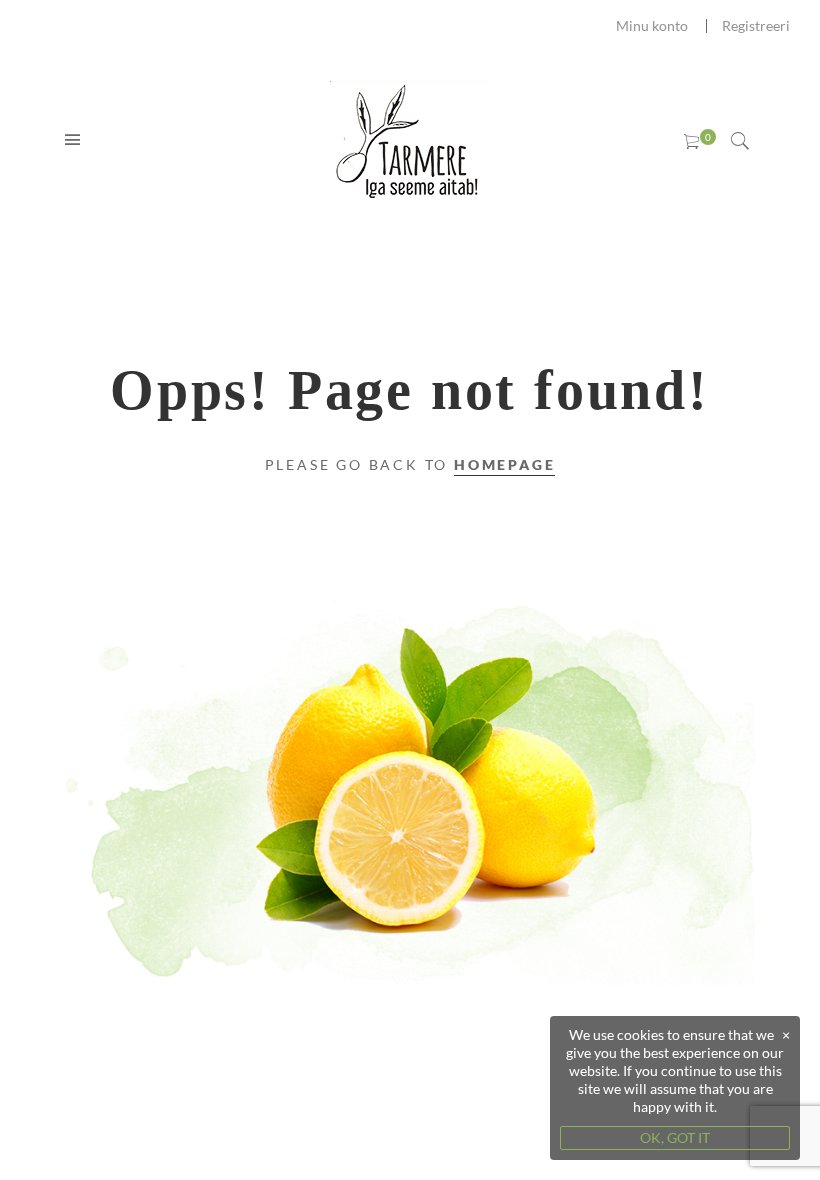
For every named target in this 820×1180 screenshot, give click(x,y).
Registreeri (756, 25)
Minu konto (652, 25)
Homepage (504, 464)
